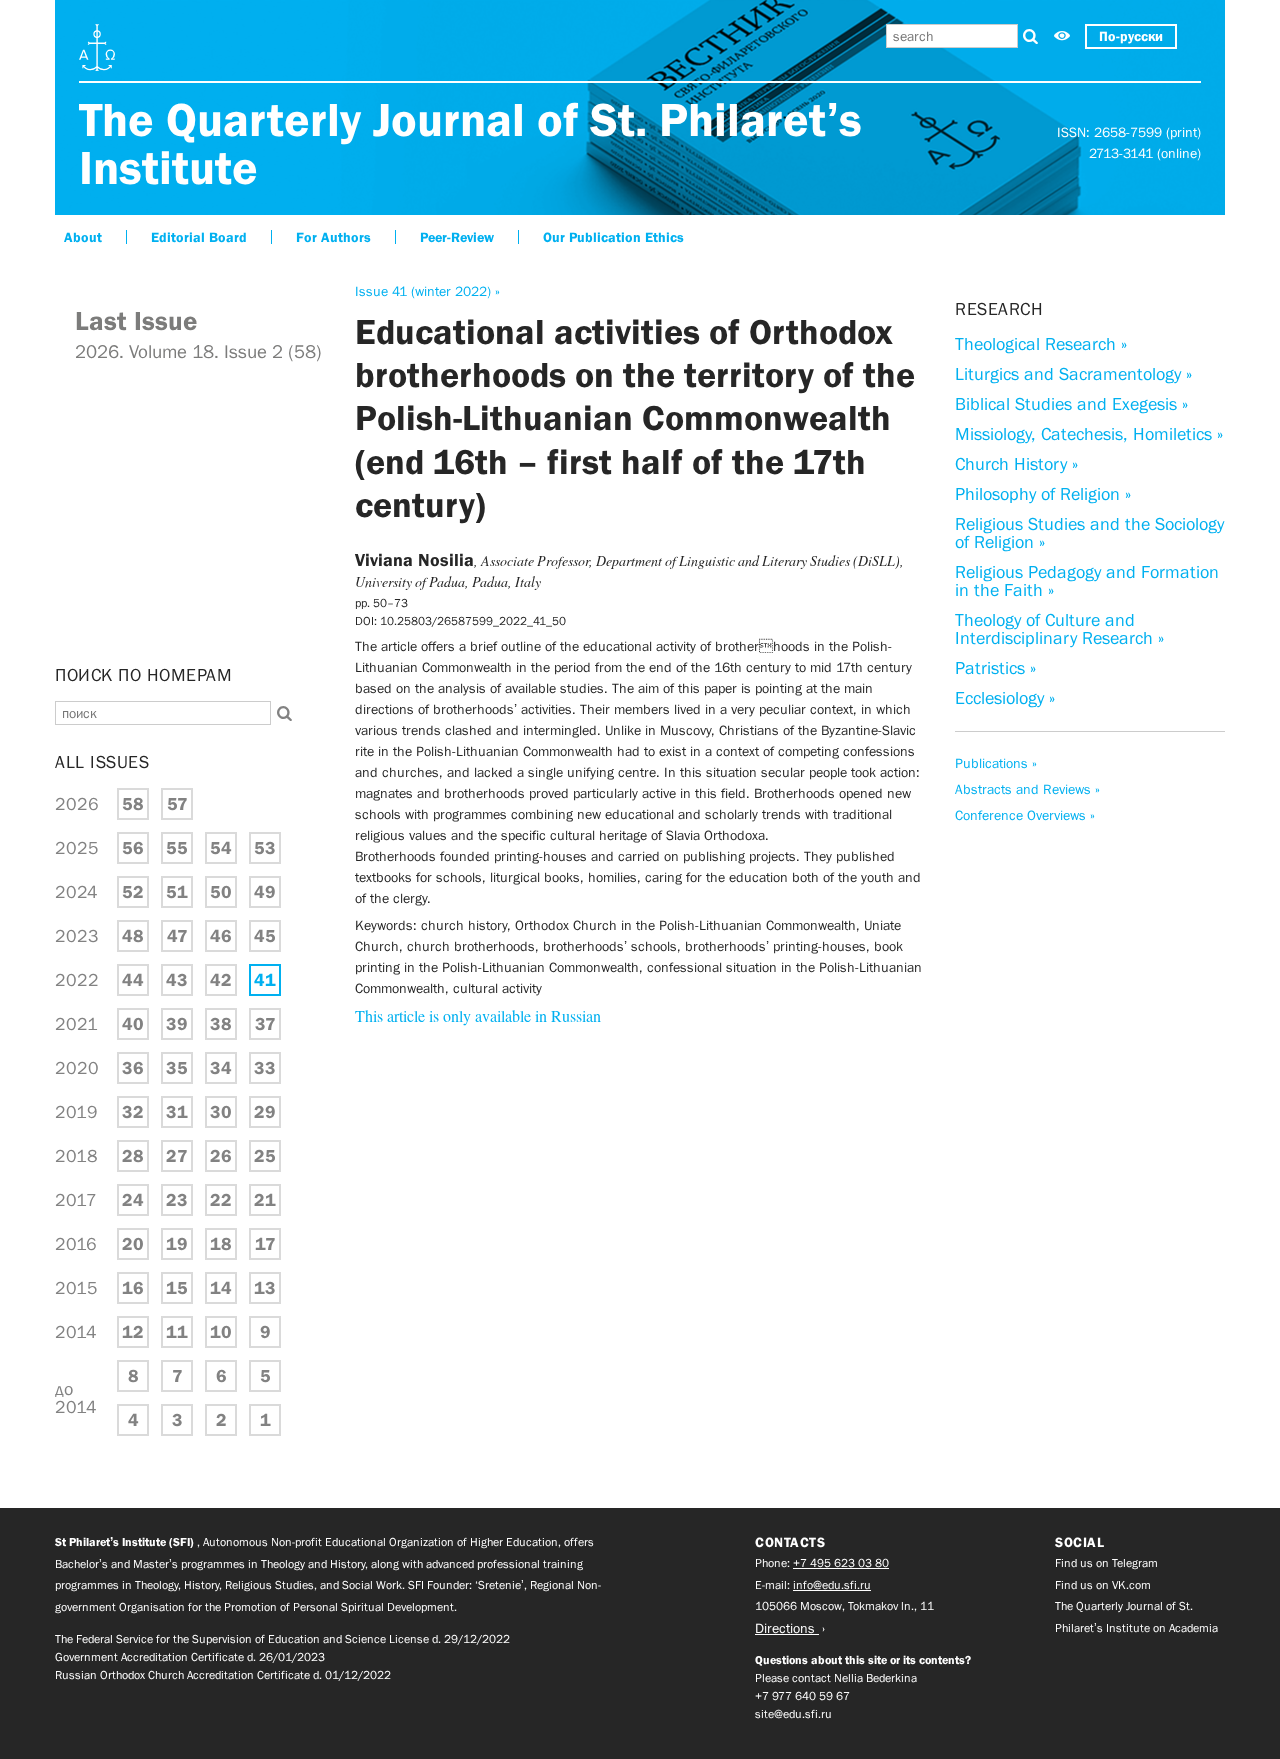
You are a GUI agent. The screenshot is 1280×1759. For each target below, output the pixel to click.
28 (133, 1156)
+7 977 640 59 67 (802, 1696)
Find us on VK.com (1103, 1585)
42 (221, 980)
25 (265, 1156)
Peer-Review (457, 237)
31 (177, 1112)
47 (177, 936)
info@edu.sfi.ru (832, 1585)
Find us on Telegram (1106, 1563)
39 (177, 1024)
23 (177, 1200)
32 (133, 1112)
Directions (787, 1628)
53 (265, 848)
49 (265, 892)
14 (221, 1288)
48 (133, 936)
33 (265, 1068)
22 (221, 1200)
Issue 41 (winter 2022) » (427, 291)
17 (265, 1244)
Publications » (996, 763)
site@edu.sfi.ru (793, 1714)
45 (265, 936)
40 (133, 1024)
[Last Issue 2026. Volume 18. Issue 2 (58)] (190, 639)
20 (133, 1244)
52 (133, 892)
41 (265, 980)
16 (133, 1288)
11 (177, 1332)
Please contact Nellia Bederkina (836, 1678)
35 (177, 1068)
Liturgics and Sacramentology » (1073, 374)
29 (265, 1112)
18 (221, 1244)
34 (221, 1068)
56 (133, 848)
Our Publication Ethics (613, 237)
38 (221, 1024)
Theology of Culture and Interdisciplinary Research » (1059, 629)
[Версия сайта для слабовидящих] (1062, 36)
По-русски (1131, 36)
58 (133, 804)
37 (265, 1024)
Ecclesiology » (1005, 698)
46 (221, 936)
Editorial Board (199, 237)
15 (177, 1288)
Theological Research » (1041, 344)
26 (221, 1156)
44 (133, 980)
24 (133, 1200)
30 (221, 1112)
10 (221, 1332)
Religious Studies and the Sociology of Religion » (1089, 533)
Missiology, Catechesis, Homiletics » (1089, 434)
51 (177, 892)
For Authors (333, 237)
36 (133, 1068)
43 (177, 980)
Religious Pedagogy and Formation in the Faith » (1087, 581)
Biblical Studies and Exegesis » (1071, 404)
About (83, 237)
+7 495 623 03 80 (841, 1563)
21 (265, 1200)
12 (133, 1332)
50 (221, 892)
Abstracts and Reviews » (1027, 789)
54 (221, 848)
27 (177, 1156)
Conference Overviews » (1025, 815)
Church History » (1016, 464)
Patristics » (995, 668)
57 (177, 804)
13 (265, 1288)
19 (177, 1244)
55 (177, 848)
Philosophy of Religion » (1043, 494)
